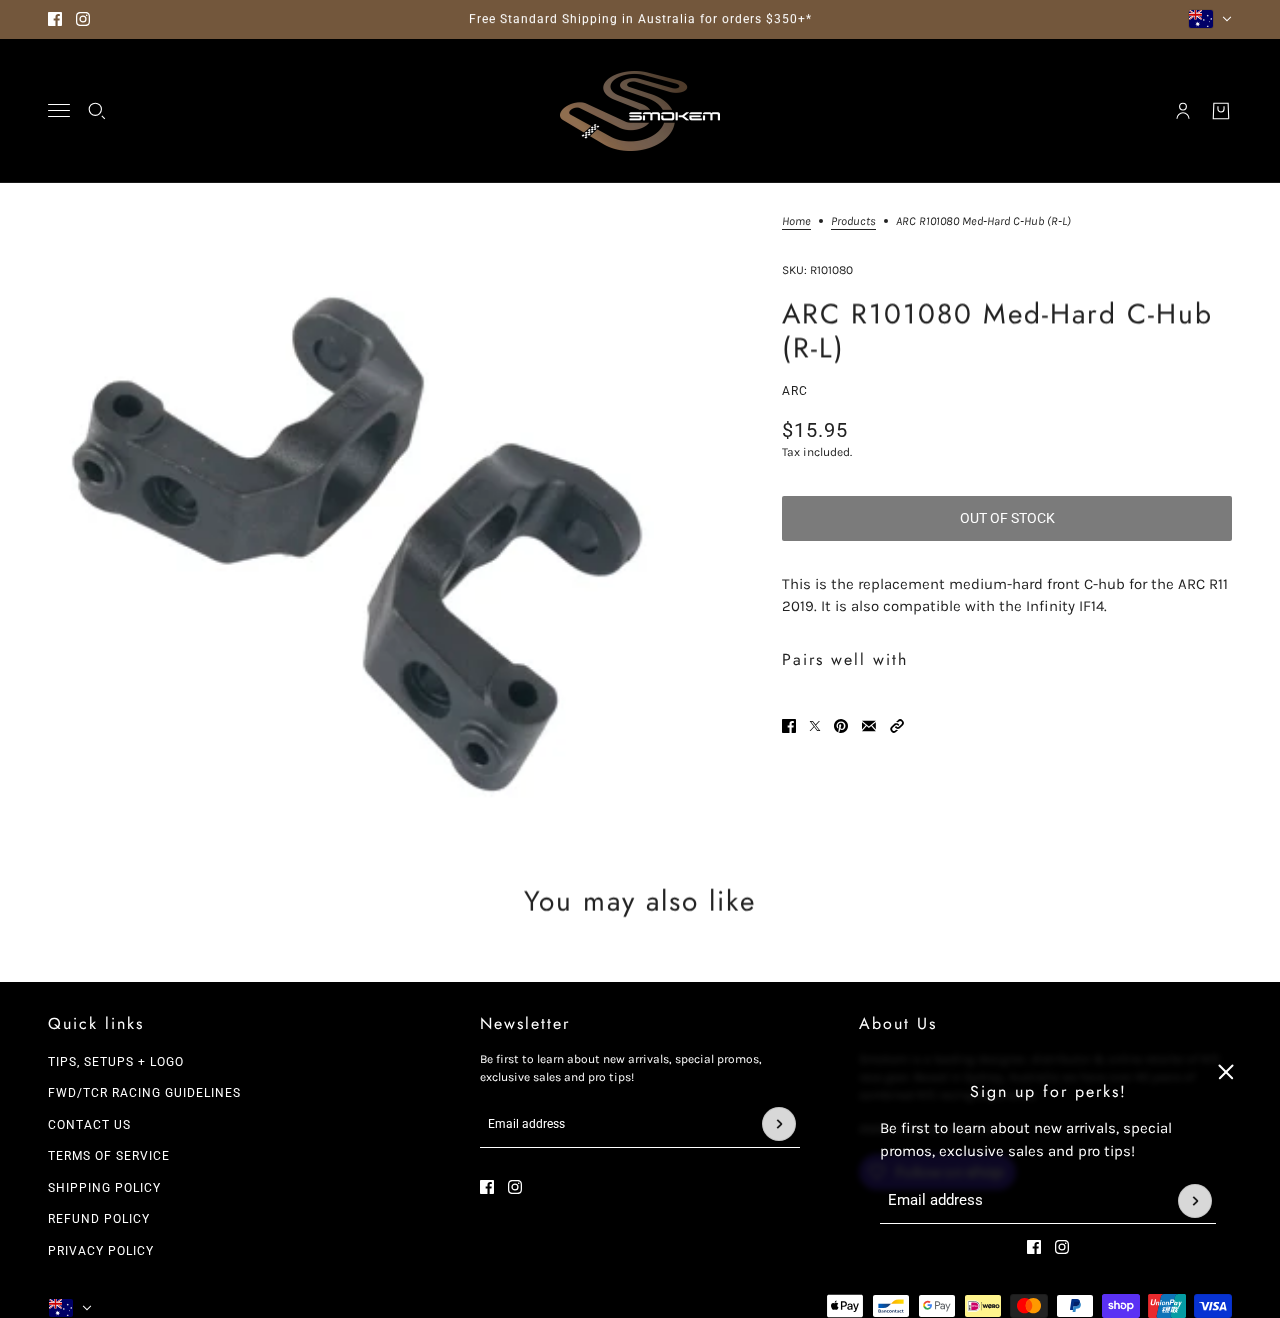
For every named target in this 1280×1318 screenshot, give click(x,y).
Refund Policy (99, 1219)
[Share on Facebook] (789, 726)
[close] (1226, 1072)
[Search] (97, 111)
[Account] (1183, 111)
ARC (795, 391)
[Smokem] (640, 111)
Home (796, 221)
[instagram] (83, 19)
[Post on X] (815, 726)
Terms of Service (109, 1156)
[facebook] (55, 19)
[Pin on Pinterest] (841, 726)
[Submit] (1195, 1201)
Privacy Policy (101, 1251)
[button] (897, 726)
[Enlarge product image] (351, 518)
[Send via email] (869, 726)
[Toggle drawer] (59, 110)
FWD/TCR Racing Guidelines (144, 1093)
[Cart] (1221, 111)
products (853, 221)
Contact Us (89, 1125)
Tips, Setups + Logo (116, 1062)
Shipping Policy (104, 1188)
